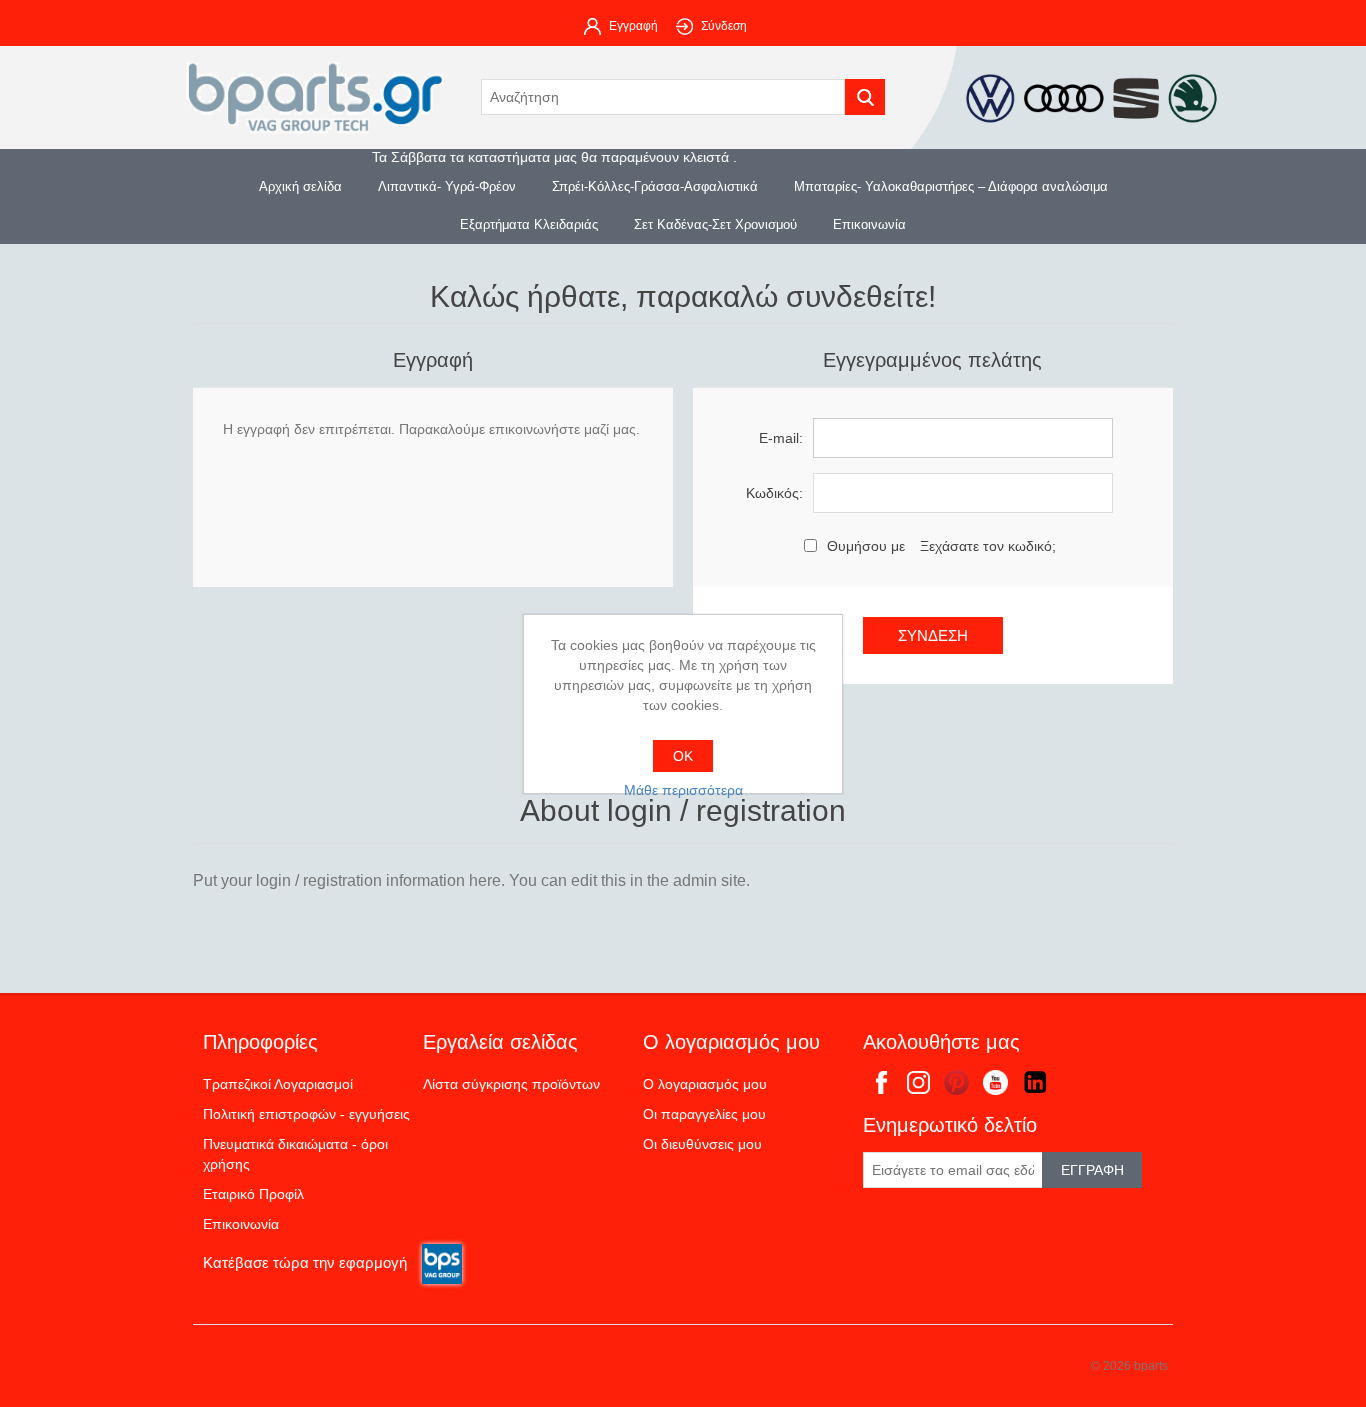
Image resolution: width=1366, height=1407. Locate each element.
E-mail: (781, 438)
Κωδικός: (774, 493)
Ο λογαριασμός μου (705, 1084)
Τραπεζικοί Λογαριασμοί (278, 1084)
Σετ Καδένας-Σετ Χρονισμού (715, 224)
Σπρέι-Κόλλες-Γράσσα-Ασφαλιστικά (655, 186)
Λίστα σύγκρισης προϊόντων (511, 1084)
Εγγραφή (633, 26)
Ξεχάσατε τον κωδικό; (988, 546)
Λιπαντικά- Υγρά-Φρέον (447, 186)
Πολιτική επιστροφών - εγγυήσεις (306, 1114)
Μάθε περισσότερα (683, 790)
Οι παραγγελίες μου (704, 1114)
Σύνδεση (724, 26)
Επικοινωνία (869, 224)
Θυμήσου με (866, 546)
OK (683, 756)
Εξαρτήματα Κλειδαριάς (529, 224)
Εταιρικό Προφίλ (253, 1194)
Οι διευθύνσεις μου (702, 1144)
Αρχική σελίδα (300, 186)
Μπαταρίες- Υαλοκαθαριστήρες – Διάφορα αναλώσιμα (951, 186)
